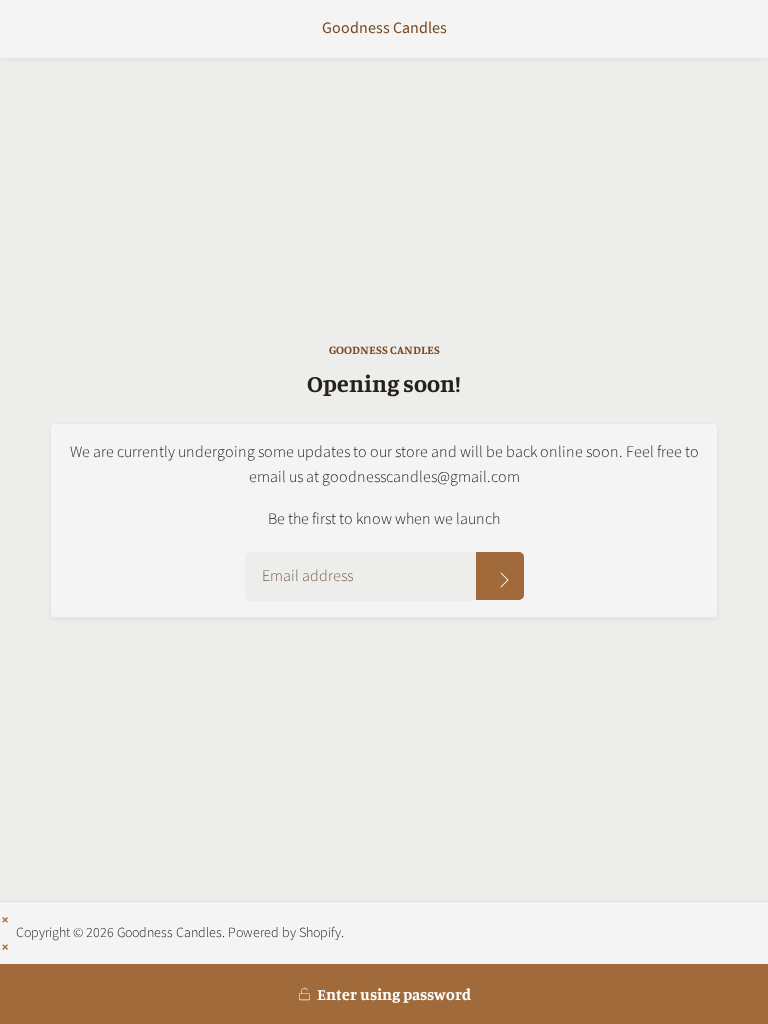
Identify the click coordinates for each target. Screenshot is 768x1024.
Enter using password (394, 994)
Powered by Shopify (284, 933)
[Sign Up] (500, 576)
